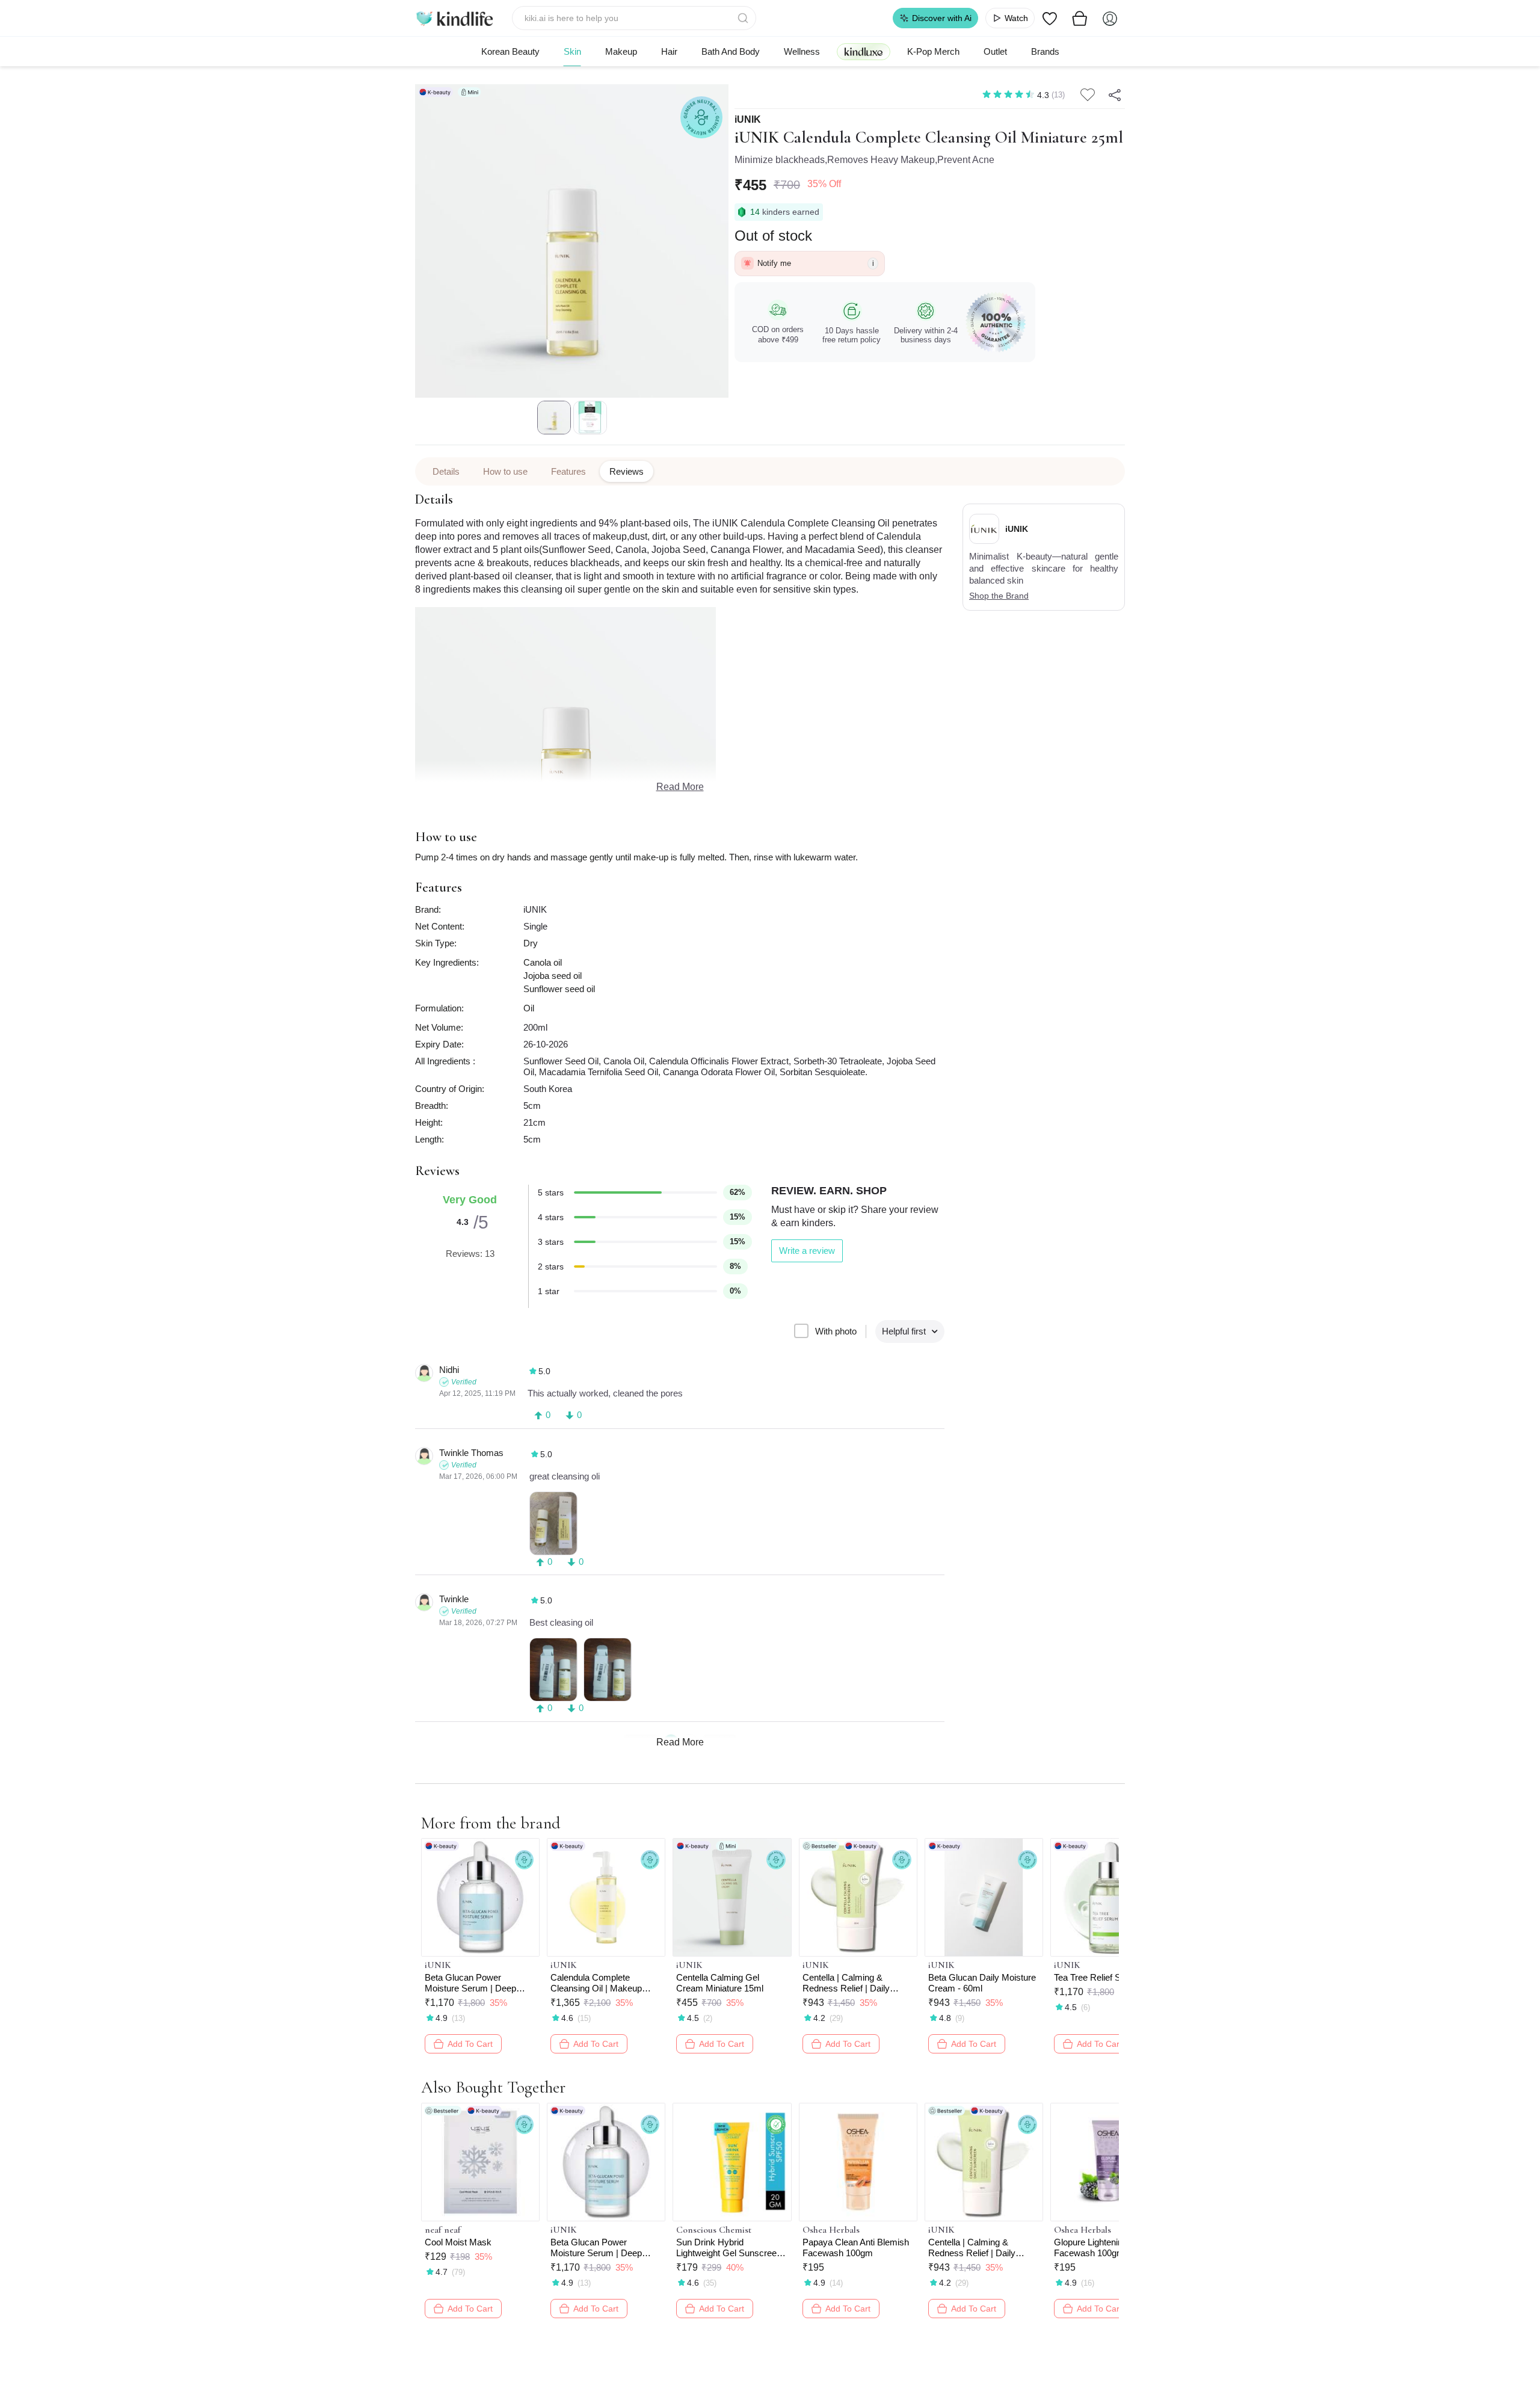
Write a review (807, 1251)
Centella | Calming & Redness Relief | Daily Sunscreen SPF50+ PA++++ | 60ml (846, 1983)
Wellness (802, 51)
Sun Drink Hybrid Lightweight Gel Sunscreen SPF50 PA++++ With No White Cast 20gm (729, 2248)
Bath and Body (731, 51)
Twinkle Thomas (471, 1453)
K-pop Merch (933, 51)
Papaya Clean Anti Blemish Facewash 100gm (856, 2247)
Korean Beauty (510, 51)
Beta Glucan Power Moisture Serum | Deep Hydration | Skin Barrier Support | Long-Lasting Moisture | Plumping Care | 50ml (477, 1983)
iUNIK (748, 120)
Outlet (995, 51)
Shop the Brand (999, 596)
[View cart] (1080, 18)
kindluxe (864, 51)
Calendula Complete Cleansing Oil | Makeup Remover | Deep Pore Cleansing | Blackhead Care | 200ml (605, 1983)
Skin (572, 51)
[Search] (744, 18)
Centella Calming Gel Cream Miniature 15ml (720, 1983)
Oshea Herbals (831, 2230)
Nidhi (449, 1370)
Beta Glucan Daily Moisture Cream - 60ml (982, 1983)
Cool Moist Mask (458, 2242)
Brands (1045, 51)
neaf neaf (443, 2230)
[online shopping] (454, 18)
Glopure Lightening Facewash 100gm (1091, 2247)
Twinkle (454, 1599)
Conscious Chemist (714, 2230)
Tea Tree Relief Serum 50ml (1108, 1977)
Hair (669, 51)
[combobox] (634, 18)
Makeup (621, 51)
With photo (836, 1331)
